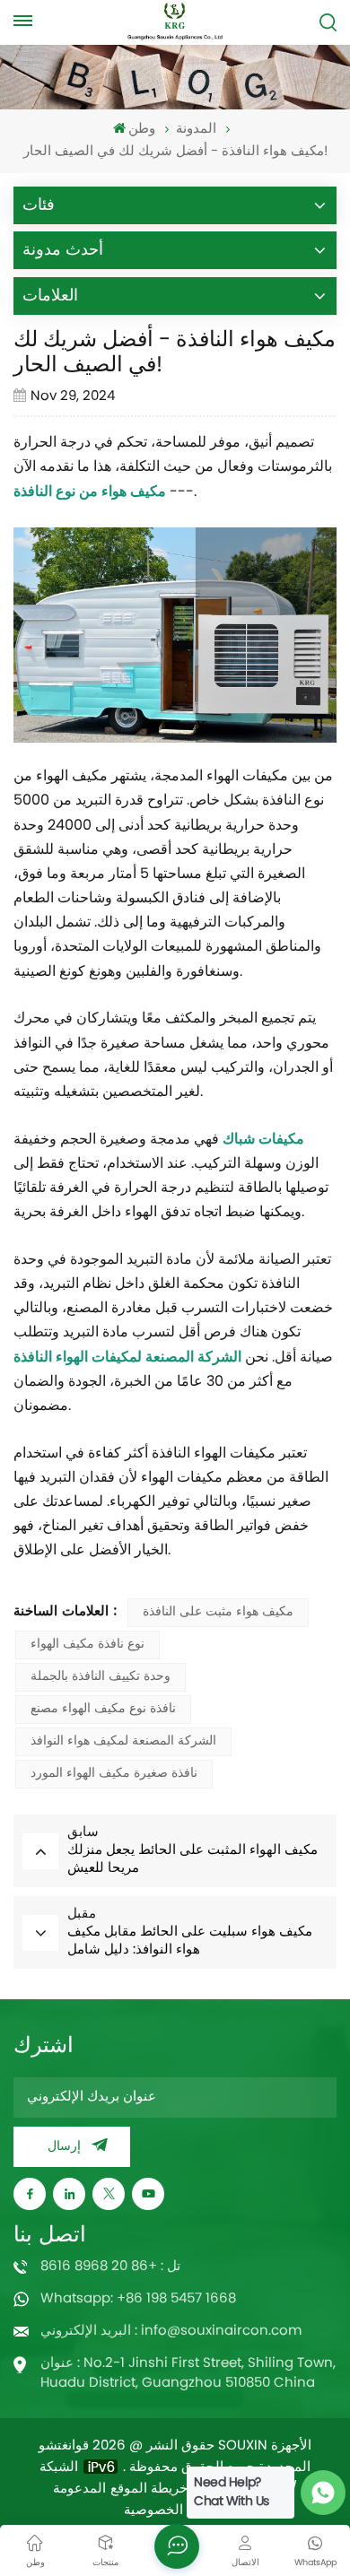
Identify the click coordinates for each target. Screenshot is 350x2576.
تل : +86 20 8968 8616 (110, 2267)
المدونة (196, 130)
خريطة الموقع (149, 2490)
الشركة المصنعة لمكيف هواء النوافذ (123, 1741)
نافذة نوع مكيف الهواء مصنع (103, 1709)
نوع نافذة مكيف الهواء (87, 1645)
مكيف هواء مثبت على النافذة (218, 1612)
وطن (142, 130)
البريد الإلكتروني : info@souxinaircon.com (171, 2332)
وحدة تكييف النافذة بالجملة (101, 1677)
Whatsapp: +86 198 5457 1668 (138, 2299)
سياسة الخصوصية (175, 2511)
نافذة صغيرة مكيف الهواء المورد (114, 1774)
